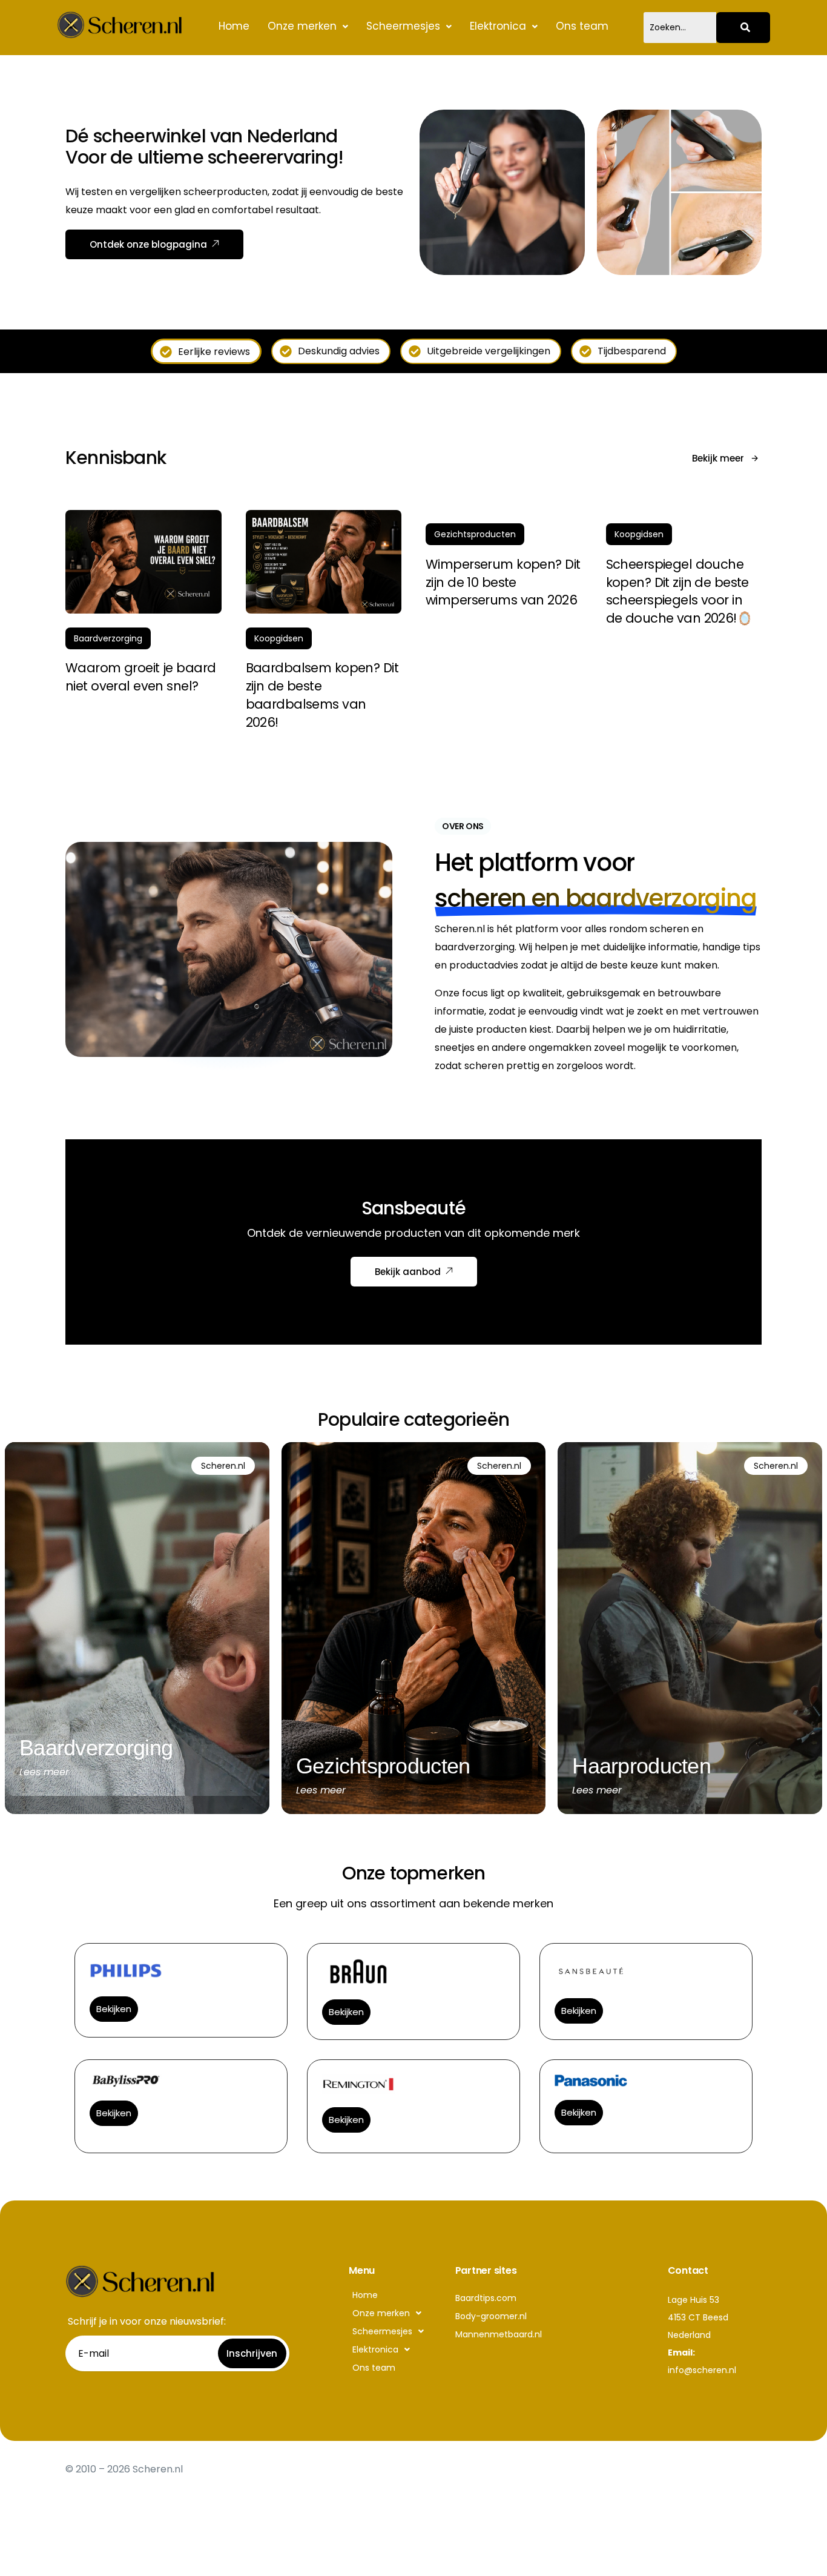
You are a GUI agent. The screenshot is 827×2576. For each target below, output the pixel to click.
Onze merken (302, 26)
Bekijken (114, 2009)
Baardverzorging (108, 638)
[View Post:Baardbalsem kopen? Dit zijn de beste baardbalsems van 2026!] (324, 562)
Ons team (582, 26)
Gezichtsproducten (475, 534)
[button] (308, 26)
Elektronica (498, 26)
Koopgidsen (279, 638)
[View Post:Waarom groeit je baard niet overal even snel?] (143, 562)
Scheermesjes (403, 26)
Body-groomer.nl (491, 2316)
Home (234, 26)
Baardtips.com (486, 2298)
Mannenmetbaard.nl (499, 2334)
